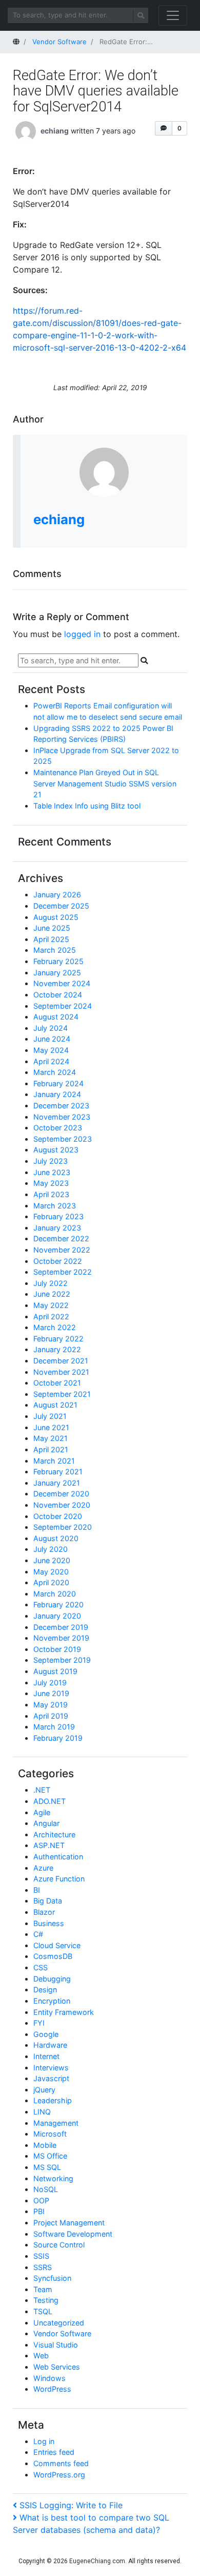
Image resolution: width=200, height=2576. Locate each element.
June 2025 (52, 928)
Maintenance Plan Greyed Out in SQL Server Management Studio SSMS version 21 (105, 783)
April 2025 (51, 939)
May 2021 (51, 1438)
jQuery (44, 2090)
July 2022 (51, 1283)
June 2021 (51, 1427)
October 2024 (58, 995)
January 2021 (57, 1483)
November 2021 (61, 1372)
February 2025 (58, 961)
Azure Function (59, 1879)
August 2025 (56, 917)
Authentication (58, 1857)
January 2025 (57, 973)
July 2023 (51, 1161)
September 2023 (63, 1139)
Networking (53, 2178)
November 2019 (61, 1638)
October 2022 (58, 1261)
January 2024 (57, 1094)
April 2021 (51, 1449)
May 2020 (51, 1572)
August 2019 (55, 1671)
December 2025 (61, 906)
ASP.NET (49, 1845)
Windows (49, 2378)
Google (46, 2034)
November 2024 (62, 983)
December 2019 (61, 1627)
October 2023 (58, 1128)
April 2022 (51, 1316)
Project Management (69, 2223)
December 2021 (61, 1361)
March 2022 (55, 1327)
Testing (46, 2300)
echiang (55, 131)
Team (43, 2289)
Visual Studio (56, 2345)
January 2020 (57, 1616)
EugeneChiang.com (97, 2561)
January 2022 (57, 1349)
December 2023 (61, 1106)
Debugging (52, 1979)
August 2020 (56, 1538)
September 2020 (63, 1527)
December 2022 (61, 1238)
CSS (41, 1967)
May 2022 (51, 1305)
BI (37, 1890)
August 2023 (56, 1150)
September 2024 (63, 1006)
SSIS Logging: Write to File (71, 2505)
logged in (82, 634)
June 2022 (52, 1294)
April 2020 (51, 1582)
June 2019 (51, 1693)
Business (49, 1923)
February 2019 (58, 1738)
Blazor (44, 1912)
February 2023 (58, 1216)
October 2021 (57, 1383)
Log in (44, 2441)
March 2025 (55, 950)
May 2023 (51, 1183)
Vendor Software (62, 2333)
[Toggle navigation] (173, 15)
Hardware (50, 2045)
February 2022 (58, 1339)
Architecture (54, 1834)
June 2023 (52, 1172)
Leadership (53, 2100)
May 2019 (51, 1705)
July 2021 (50, 1416)
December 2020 (61, 1494)
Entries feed (54, 2452)
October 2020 (58, 1516)
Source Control (59, 2245)
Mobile (45, 2145)
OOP (41, 2200)
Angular (46, 1823)
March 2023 (55, 1206)
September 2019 (62, 1660)
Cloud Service (57, 1945)
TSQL (43, 2311)
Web (41, 2356)
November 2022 (62, 1250)
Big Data (48, 1901)
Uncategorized (59, 2323)
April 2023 (51, 1194)
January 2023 (57, 1228)
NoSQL (46, 2189)
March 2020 (55, 1594)
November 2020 (62, 1505)
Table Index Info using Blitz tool (87, 806)
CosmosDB (53, 1956)
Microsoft (50, 2134)
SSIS (41, 2256)
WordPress (52, 2389)
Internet (46, 2056)
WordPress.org (59, 2475)
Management (56, 2123)
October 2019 (57, 1649)
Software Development (73, 2234)
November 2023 (62, 1117)
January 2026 (57, 895)
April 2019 (51, 1716)
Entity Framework (64, 2012)
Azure (43, 1868)
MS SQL (47, 2167)
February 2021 (58, 1472)
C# (38, 1934)
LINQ (42, 2112)
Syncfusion (52, 2278)
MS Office (50, 2156)
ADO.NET (49, 1801)
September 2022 (63, 1272)
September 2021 (62, 1394)
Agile (42, 1812)
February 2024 (58, 1083)
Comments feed (61, 2463)
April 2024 (51, 1061)
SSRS (43, 2267)
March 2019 (54, 1727)
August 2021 (55, 1405)
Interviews (51, 2068)
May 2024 (51, 1050)
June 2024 (52, 1039)
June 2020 (52, 1560)
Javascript (51, 2078)
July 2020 (51, 1549)
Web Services (57, 2367)
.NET (42, 1790)
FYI (39, 2023)
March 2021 (54, 1461)
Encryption (52, 2001)
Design (45, 1989)
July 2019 (50, 1683)
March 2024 (55, 1072)
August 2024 (56, 1017)
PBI (39, 2211)
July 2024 (51, 1028)
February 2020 (58, 1604)
